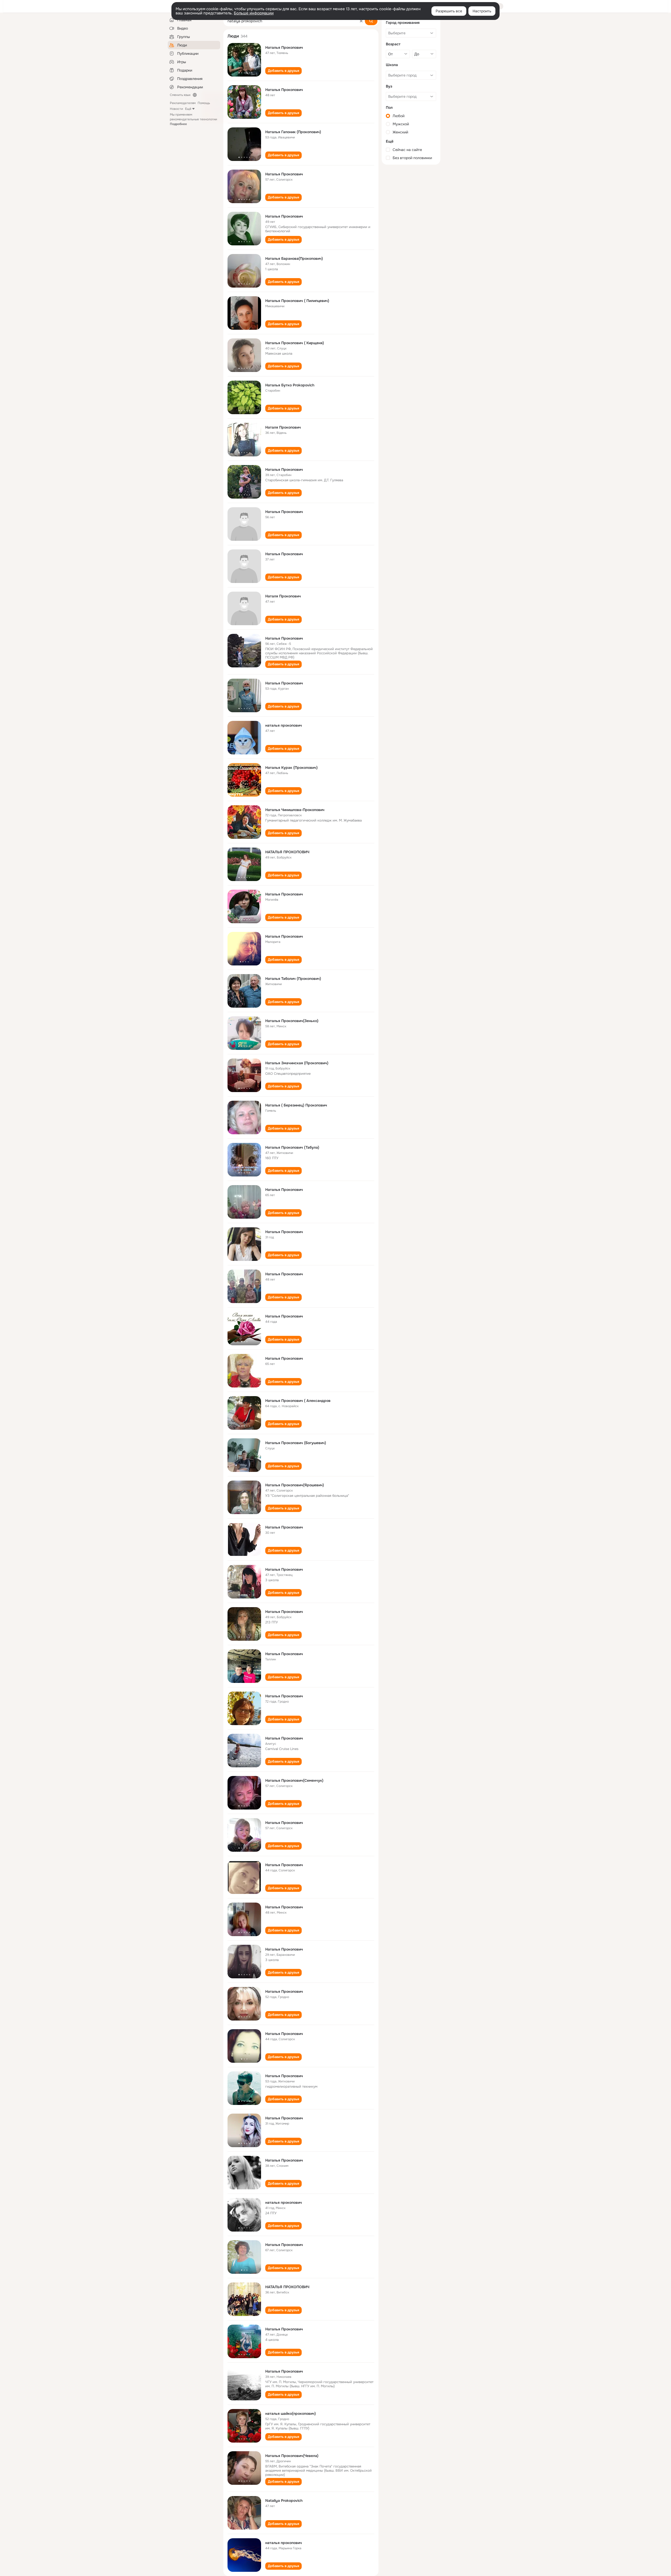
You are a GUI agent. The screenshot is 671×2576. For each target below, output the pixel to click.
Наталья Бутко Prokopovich (290, 385)
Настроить (482, 11)
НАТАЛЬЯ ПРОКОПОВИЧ (287, 852)
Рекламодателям (183, 103)
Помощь (204, 103)
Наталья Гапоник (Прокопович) (293, 132)
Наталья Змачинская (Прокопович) (297, 1063)
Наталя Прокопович (283, 427)
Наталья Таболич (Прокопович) (293, 979)
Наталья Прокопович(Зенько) (292, 1021)
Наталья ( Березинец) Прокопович (296, 1105)
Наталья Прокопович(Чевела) (292, 2456)
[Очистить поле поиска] (361, 21)
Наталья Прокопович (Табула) (292, 1147)
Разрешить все (449, 11)
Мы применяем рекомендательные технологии (193, 119)
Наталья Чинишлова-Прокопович (295, 810)
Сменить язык (180, 95)
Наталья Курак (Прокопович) (291, 768)
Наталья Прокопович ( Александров (298, 1401)
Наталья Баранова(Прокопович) (294, 258)
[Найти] (371, 21)
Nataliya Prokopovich (284, 2501)
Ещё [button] (188, 109)
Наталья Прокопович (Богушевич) (296, 1443)
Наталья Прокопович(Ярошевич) (295, 1485)
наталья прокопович (284, 725)
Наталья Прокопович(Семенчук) (294, 1780)
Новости (176, 109)
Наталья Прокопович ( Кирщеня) (295, 343)
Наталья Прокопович (284, 47)
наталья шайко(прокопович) (291, 2413)
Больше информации (254, 13)
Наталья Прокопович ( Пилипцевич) (297, 301)
